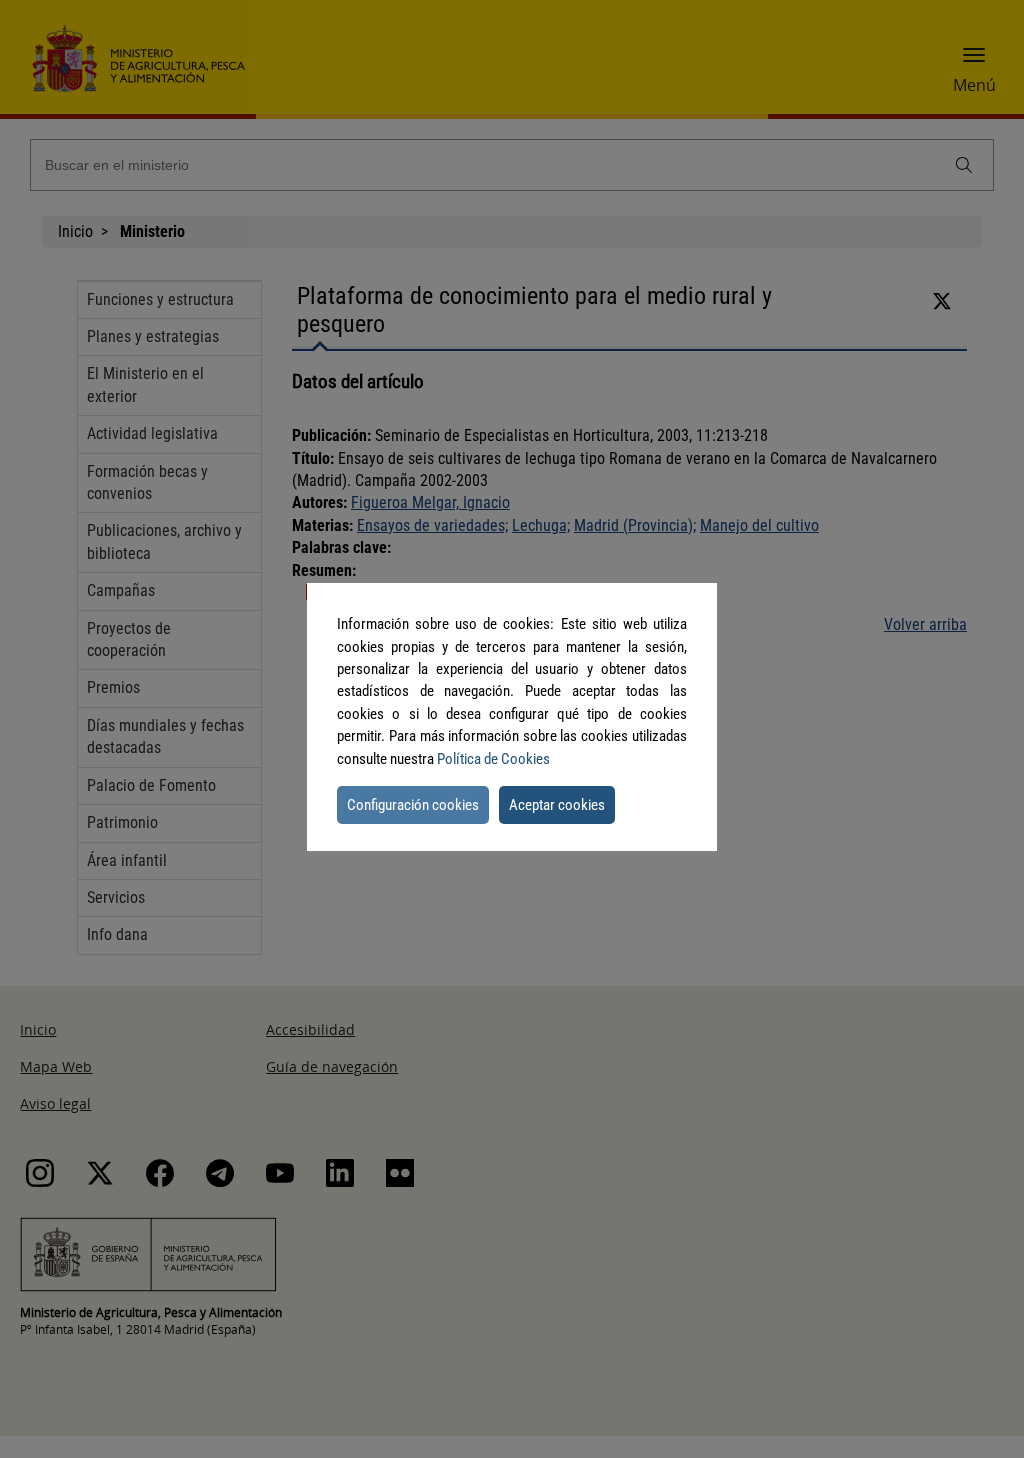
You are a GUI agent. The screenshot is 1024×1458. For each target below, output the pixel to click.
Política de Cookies (493, 759)
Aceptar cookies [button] (557, 805)
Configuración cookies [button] (413, 805)
